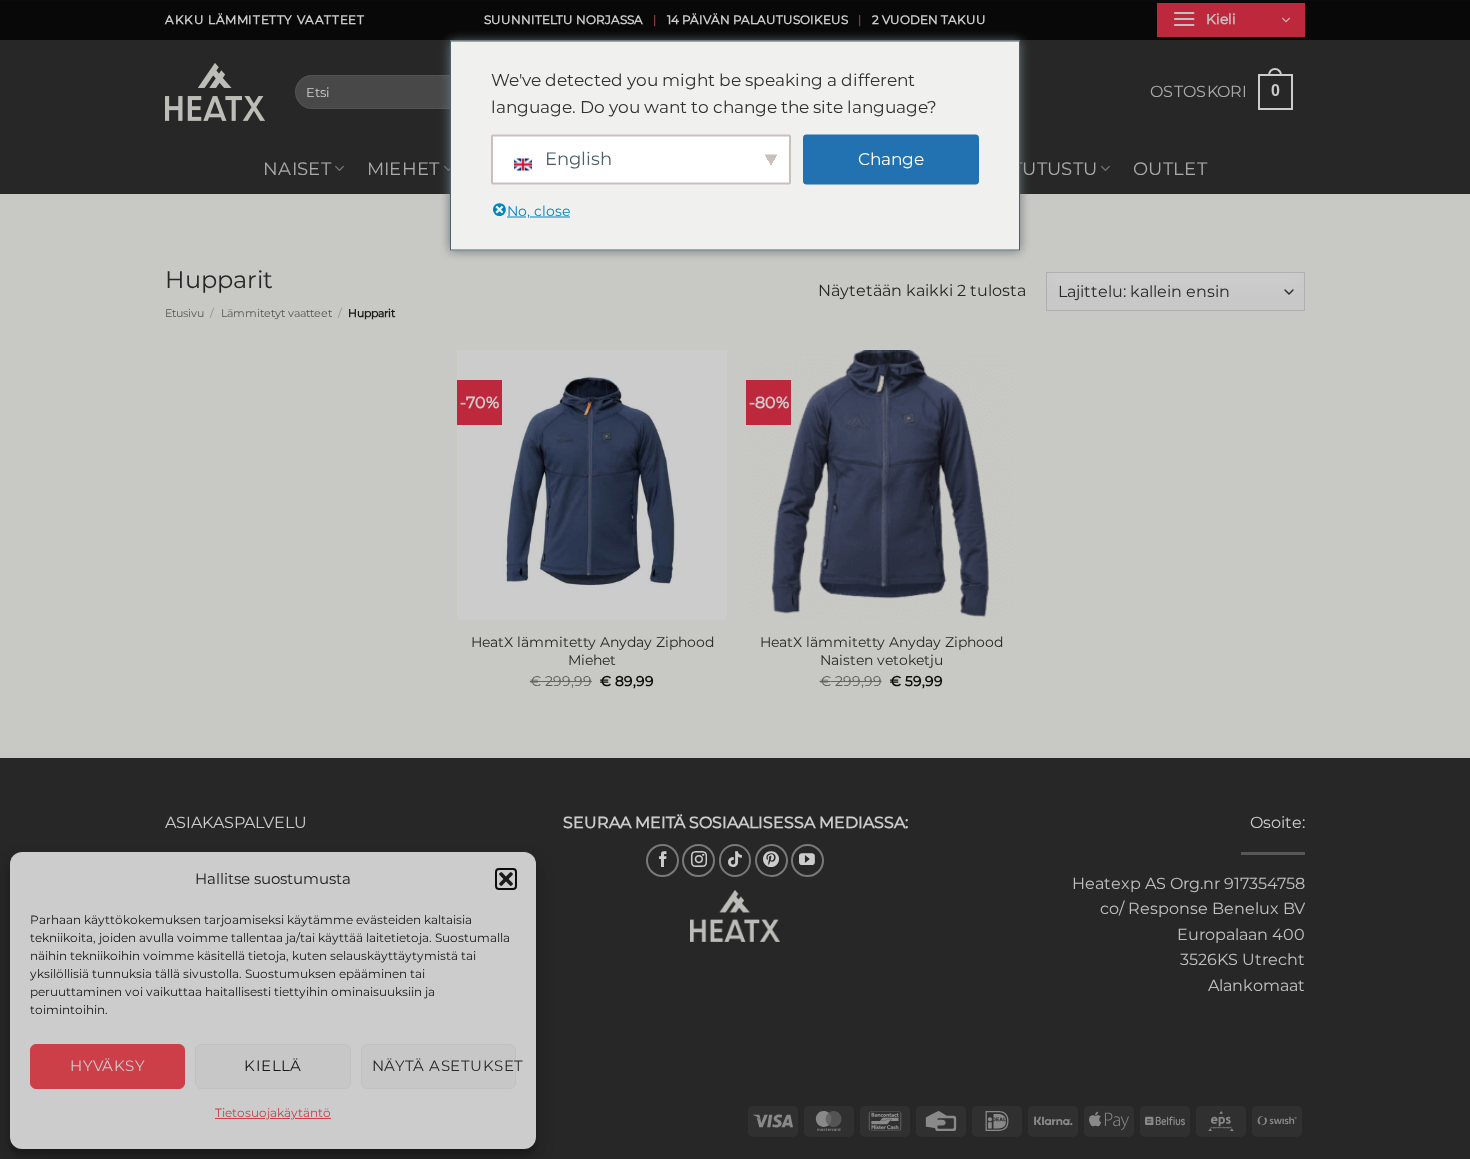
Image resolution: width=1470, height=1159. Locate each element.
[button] (506, 879)
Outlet (1170, 168)
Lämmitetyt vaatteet (276, 313)
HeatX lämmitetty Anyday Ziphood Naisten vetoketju (881, 651)
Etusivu (184, 313)
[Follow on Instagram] (698, 860)
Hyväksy (107, 1065)
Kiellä (273, 1065)
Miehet (403, 168)
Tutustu (1054, 168)
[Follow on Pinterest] (771, 860)
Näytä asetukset (444, 1065)
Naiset (297, 168)
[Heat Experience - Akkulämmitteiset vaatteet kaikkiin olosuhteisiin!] (215, 92)
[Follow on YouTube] (807, 860)
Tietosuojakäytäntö (273, 1112)
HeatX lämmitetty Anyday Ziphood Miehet (592, 651)
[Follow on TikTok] (735, 860)
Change (891, 159)
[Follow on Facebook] (662, 860)
